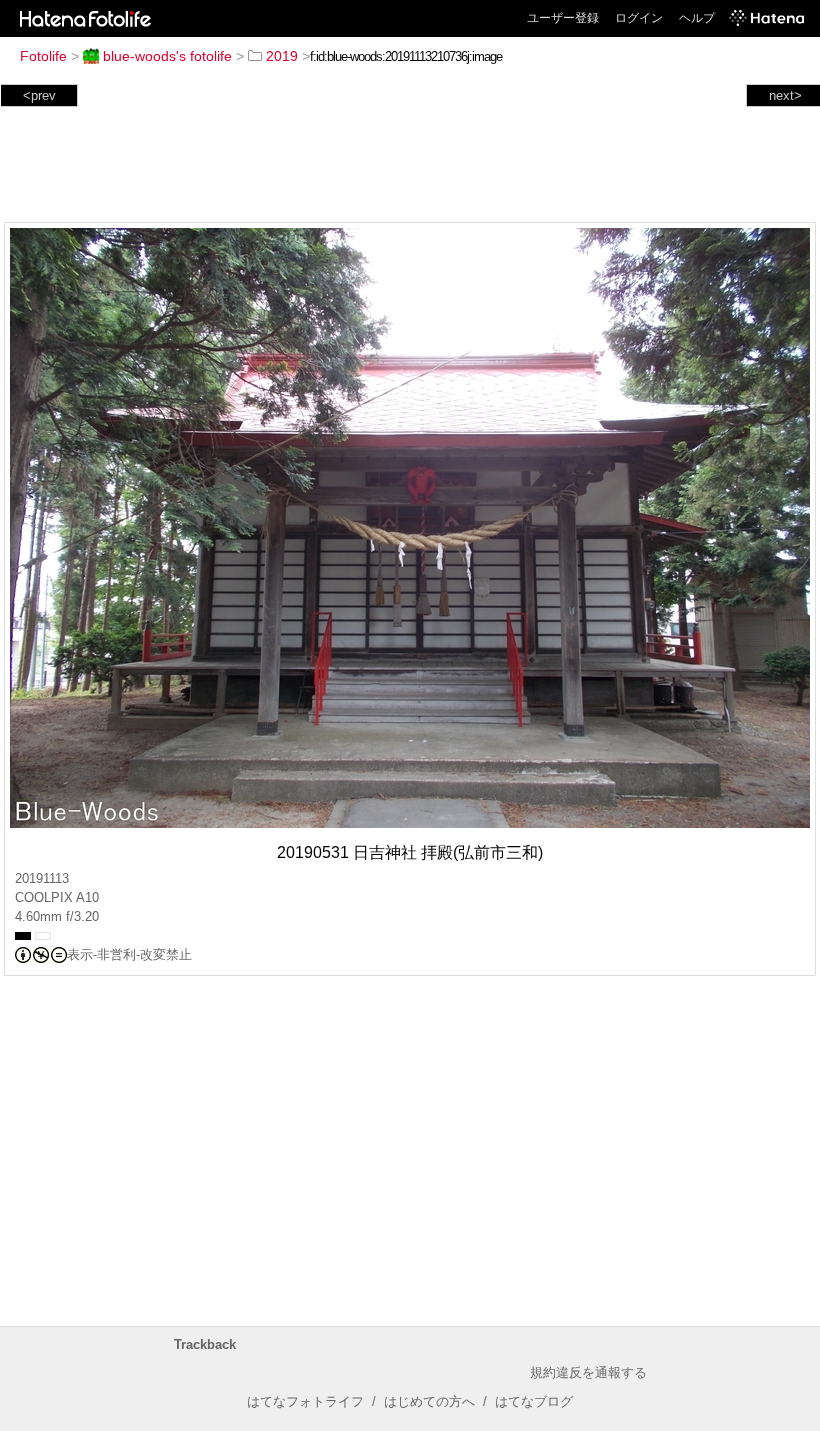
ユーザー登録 (563, 18)
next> (785, 95)
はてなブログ (534, 1401)
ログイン (639, 18)
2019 (282, 56)
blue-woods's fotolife (167, 56)
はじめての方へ (429, 1401)
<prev (39, 95)
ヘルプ (697, 18)
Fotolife (43, 56)
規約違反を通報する (588, 1372)
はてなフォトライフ (305, 1401)
